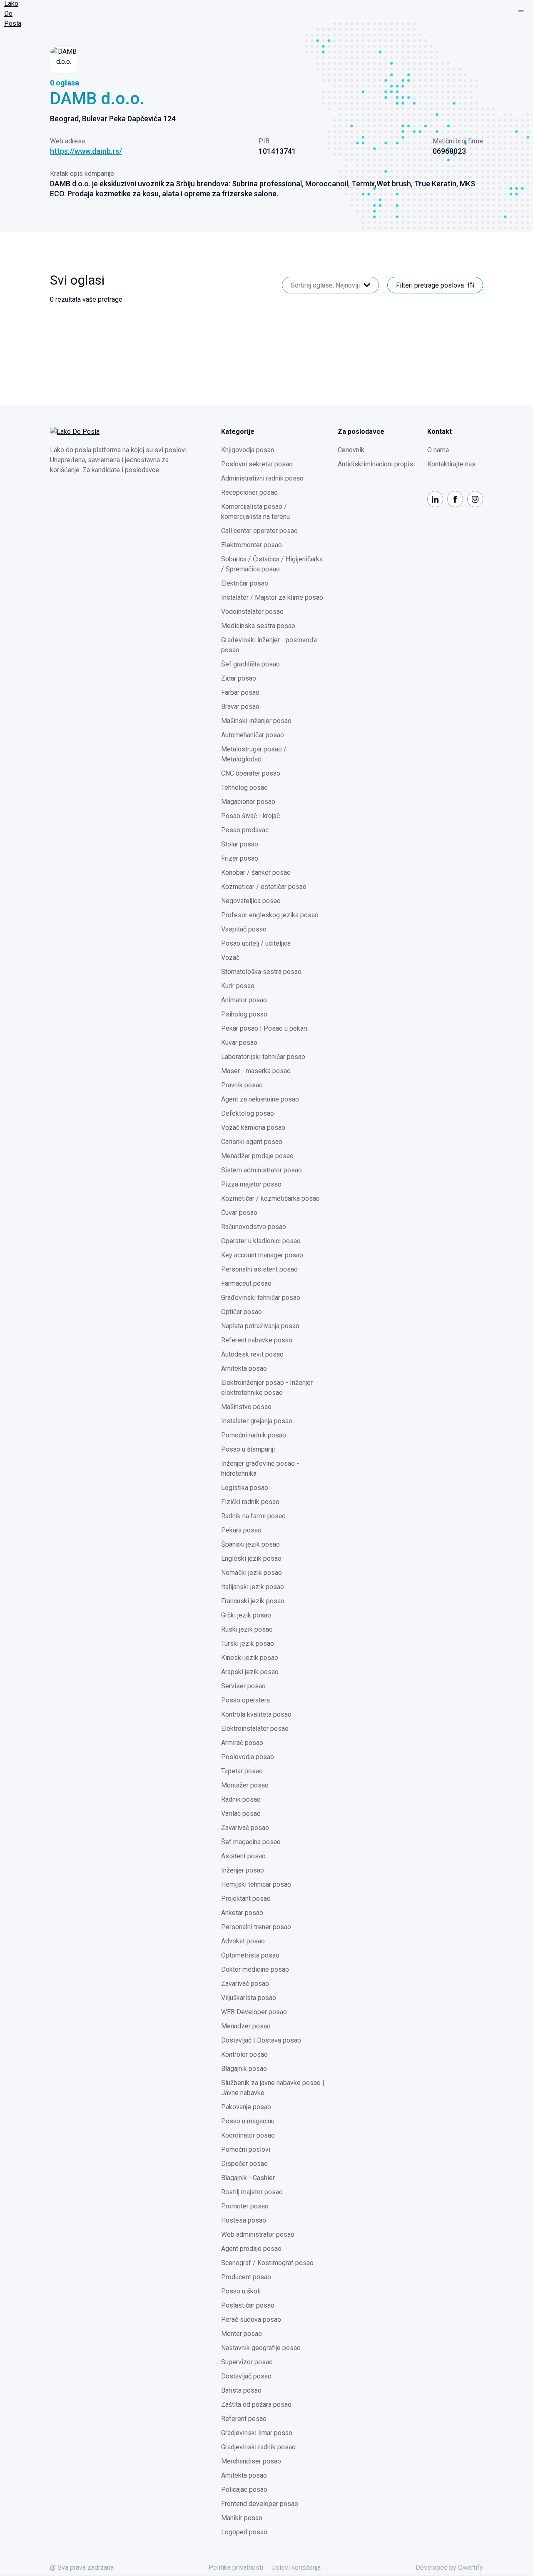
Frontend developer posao (260, 2504)
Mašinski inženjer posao (256, 721)
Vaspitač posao (244, 929)
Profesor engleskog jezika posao (270, 915)
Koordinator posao (248, 2135)
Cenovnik (351, 450)
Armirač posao (242, 1743)
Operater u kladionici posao (261, 1241)
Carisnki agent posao (252, 1142)
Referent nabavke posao (257, 1340)
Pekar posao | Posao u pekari (264, 1028)
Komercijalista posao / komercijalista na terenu (255, 512)
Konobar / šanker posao (256, 872)
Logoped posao (244, 2532)
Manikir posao (242, 2518)
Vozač (230, 958)
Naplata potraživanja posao (260, 1326)
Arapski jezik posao (250, 1672)
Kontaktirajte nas (451, 464)
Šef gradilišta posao (250, 664)
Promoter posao (245, 2206)
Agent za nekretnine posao (260, 1099)
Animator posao (244, 1000)
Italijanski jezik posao (253, 1587)
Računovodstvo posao (254, 1227)
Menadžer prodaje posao (257, 1156)
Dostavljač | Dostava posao (261, 2040)
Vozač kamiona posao (253, 1128)
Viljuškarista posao (249, 1998)
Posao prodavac (245, 830)
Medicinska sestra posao (258, 626)
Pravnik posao (242, 1085)
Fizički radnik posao (250, 1502)
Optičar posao (242, 1312)
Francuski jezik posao (253, 1601)
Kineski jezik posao (250, 1658)
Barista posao (241, 2390)
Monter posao (242, 2334)
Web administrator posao (258, 2234)
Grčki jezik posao (246, 1615)
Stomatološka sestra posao (261, 972)
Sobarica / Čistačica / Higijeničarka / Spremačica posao (272, 564)
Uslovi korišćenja (296, 2567)
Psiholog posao (244, 1014)
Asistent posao (243, 1856)
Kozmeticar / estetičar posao (264, 887)
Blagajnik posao (244, 2069)
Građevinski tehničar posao (261, 1298)
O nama (438, 450)
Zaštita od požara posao (256, 2405)
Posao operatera (245, 1700)
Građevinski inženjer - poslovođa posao (269, 645)
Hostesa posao (244, 2220)
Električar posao (245, 583)
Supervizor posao (247, 2362)
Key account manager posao (262, 1255)
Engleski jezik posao (251, 1558)
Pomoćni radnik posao (254, 1435)
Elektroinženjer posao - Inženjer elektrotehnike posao (267, 1388)
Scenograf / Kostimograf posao (267, 2263)
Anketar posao (242, 1913)
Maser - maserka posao (256, 1071)
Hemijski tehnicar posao (256, 1884)
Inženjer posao (243, 1870)
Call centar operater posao (259, 531)
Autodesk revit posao (252, 1354)
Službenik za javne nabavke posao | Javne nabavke (273, 2088)
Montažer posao (245, 1785)
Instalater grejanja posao (257, 1421)
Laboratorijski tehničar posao (263, 1057)
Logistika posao (245, 1488)
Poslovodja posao (248, 1757)
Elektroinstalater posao (255, 1729)
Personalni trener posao (256, 1927)
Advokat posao (243, 1941)
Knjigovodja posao (248, 450)
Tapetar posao (242, 1771)
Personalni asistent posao (259, 1269)
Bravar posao (240, 707)
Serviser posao (243, 1686)
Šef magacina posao (251, 1842)
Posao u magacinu (248, 2121)
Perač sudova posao (251, 2319)
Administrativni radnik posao (262, 478)
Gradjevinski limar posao (257, 2433)
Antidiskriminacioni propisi (376, 464)
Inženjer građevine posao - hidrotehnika (260, 1468)
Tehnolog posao (244, 787)
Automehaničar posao (253, 735)
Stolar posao (240, 844)
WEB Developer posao (254, 2012)
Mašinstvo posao (246, 1407)
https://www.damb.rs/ (86, 151)
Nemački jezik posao (252, 1573)
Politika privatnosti (236, 2567)
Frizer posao (240, 858)
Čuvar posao (239, 1213)
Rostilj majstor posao (252, 2192)
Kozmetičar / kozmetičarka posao (270, 1198)
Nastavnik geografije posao (261, 2348)
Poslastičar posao (248, 2305)
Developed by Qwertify (449, 2567)
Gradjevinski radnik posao (258, 2447)
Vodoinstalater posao (252, 612)
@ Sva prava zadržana (82, 2567)
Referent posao (244, 2419)
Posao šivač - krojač (250, 816)
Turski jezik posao (248, 1643)
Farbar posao (240, 692)
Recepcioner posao (249, 492)
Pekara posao (241, 1530)
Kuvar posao (239, 1043)
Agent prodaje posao (251, 2249)
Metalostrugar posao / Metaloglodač (254, 754)
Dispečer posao (244, 2164)
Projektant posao (246, 1899)
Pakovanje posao (246, 2107)
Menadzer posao (246, 2026)
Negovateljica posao (251, 901)
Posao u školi (241, 2291)
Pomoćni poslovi (246, 2149)
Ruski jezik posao (247, 1629)
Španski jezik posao (250, 1544)
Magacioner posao (248, 802)
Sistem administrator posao (262, 1170)
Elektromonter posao (252, 545)
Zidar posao (239, 678)
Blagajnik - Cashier (248, 2178)
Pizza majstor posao (251, 1184)
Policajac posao (244, 2490)
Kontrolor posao (244, 2054)
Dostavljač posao (246, 2376)
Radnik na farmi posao (253, 1516)
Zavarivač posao (245, 1828)
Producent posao (246, 2277)
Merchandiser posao (251, 2461)
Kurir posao (238, 986)
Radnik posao (241, 1799)
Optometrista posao (250, 1955)
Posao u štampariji (248, 1449)
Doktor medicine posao (255, 1969)
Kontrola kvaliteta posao (256, 1714)
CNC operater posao (251, 773)
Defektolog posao (248, 1113)
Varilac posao (241, 1814)
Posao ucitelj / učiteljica (256, 943)
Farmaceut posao (246, 1283)
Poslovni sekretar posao (257, 464)
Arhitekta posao (244, 1368)
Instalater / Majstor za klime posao (272, 597)
